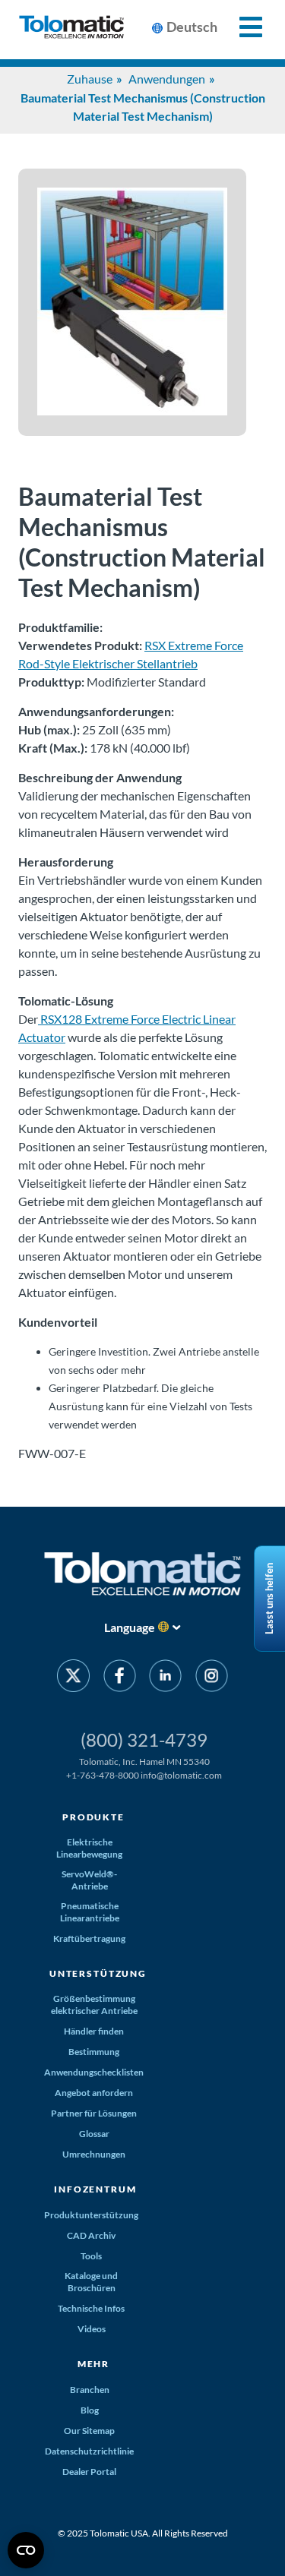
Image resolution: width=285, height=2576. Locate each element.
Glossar (94, 2134)
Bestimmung (94, 2052)
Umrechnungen (94, 2154)
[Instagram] (211, 1678)
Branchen (90, 2390)
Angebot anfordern (94, 2093)
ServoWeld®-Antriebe (89, 1880)
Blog (90, 2410)
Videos (92, 2329)
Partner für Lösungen (94, 2113)
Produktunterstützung (91, 2215)
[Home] (71, 30)
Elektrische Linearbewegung (89, 1848)
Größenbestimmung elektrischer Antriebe (94, 2005)
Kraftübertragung (89, 1938)
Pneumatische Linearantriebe (90, 1912)
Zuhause (90, 79)
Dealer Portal (89, 2472)
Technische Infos (91, 2308)
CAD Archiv (91, 2235)
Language (130, 1627)
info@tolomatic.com (181, 1775)
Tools (91, 2256)
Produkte (93, 1817)
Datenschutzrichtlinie (89, 2451)
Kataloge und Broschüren (91, 2282)
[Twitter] (73, 1678)
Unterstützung (98, 1973)
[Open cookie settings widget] (26, 2550)
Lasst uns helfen (269, 1599)
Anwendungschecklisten (94, 2072)
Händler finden (94, 2031)
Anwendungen (167, 79)
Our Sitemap (89, 2431)
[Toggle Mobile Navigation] (242, 27)
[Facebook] (120, 1678)
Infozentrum (95, 2189)
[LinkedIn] (165, 1678)
